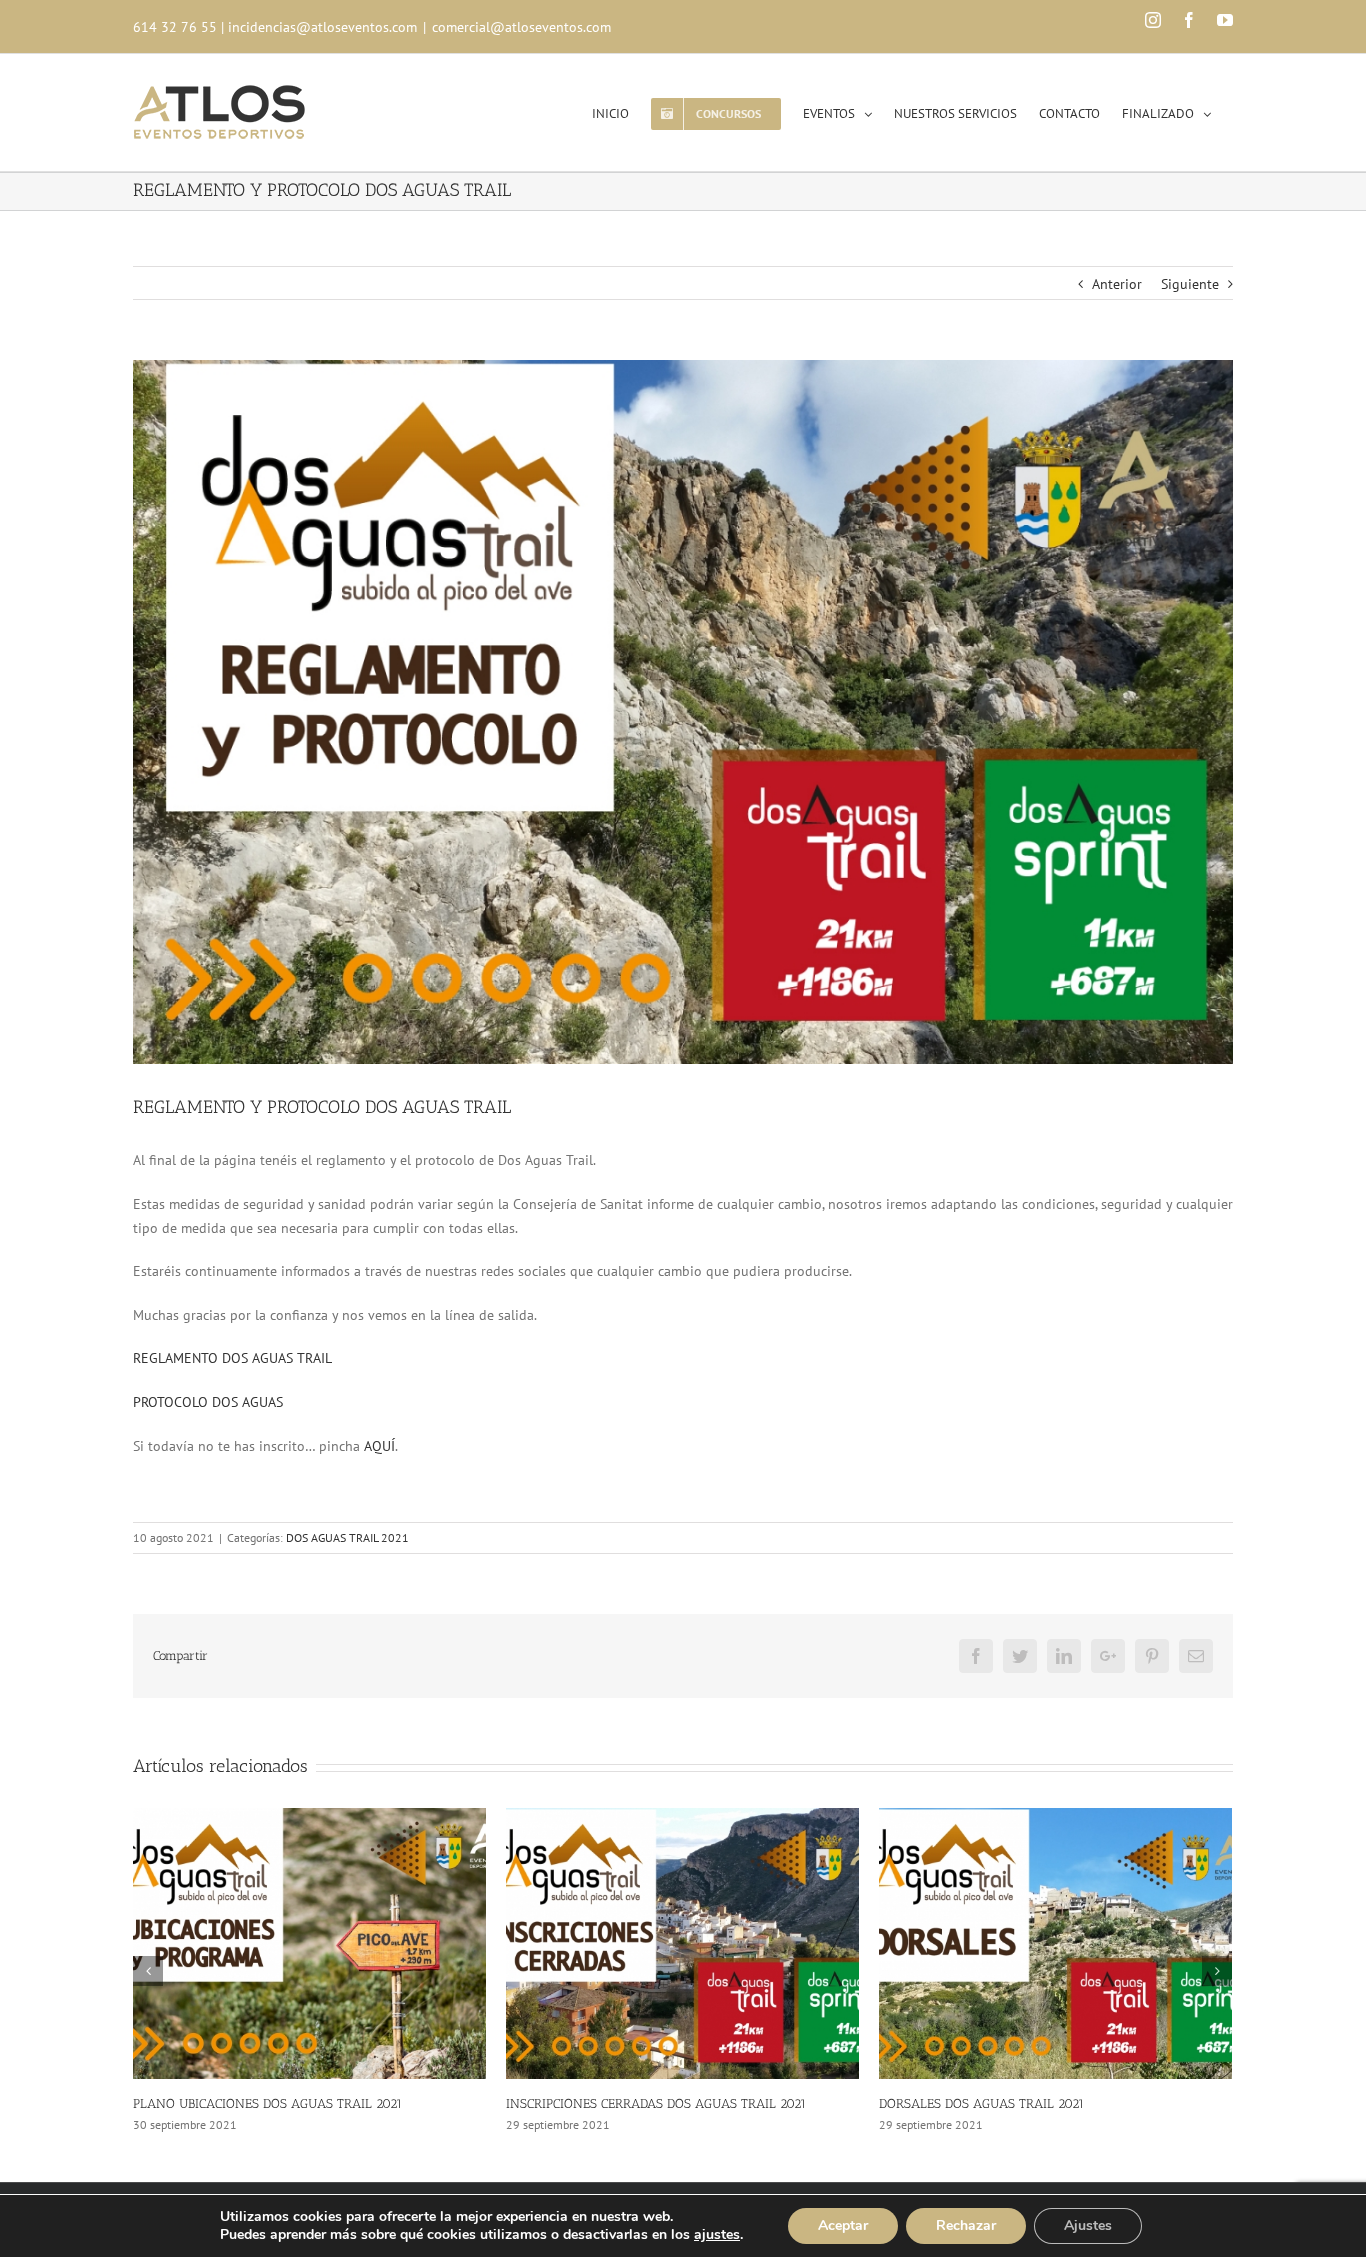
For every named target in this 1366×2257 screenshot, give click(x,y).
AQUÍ (379, 1446)
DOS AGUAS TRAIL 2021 (347, 1537)
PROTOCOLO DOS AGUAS (208, 1402)
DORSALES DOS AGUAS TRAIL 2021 (608, 2103)
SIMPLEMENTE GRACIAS (949, 2103)
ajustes (717, 2235)
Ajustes (1088, 2225)
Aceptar (843, 2225)
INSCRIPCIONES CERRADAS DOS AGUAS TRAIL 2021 (283, 2103)
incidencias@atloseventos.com (322, 27)
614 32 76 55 (175, 27)
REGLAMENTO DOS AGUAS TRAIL (232, 1358)
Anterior (1117, 284)
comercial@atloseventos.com (521, 27)
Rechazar (966, 2225)
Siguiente (1190, 284)
